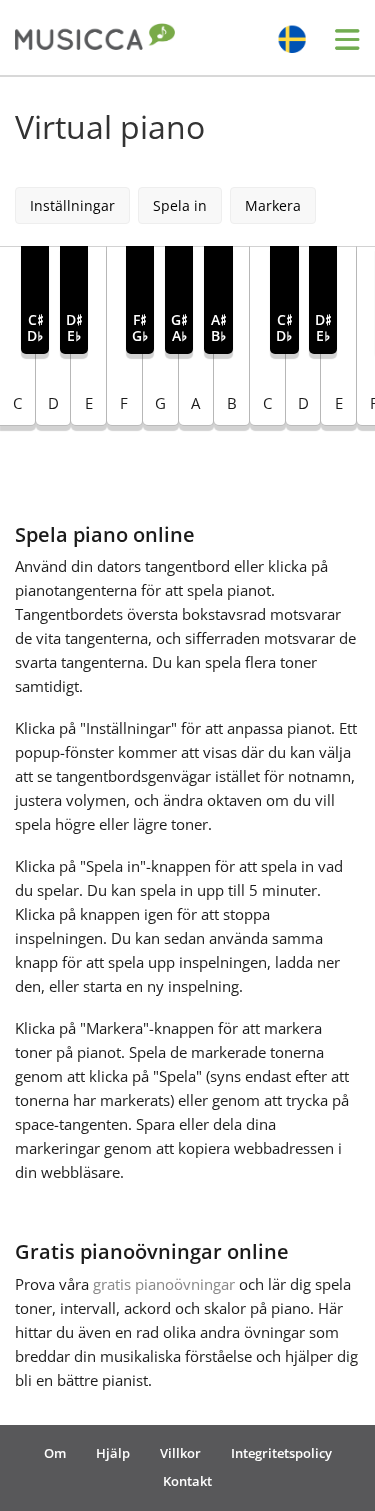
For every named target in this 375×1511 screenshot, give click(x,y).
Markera (273, 205)
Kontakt (187, 1481)
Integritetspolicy (281, 1453)
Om (55, 1453)
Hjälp (113, 1453)
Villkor (180, 1453)
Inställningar (72, 205)
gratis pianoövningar (164, 1284)
